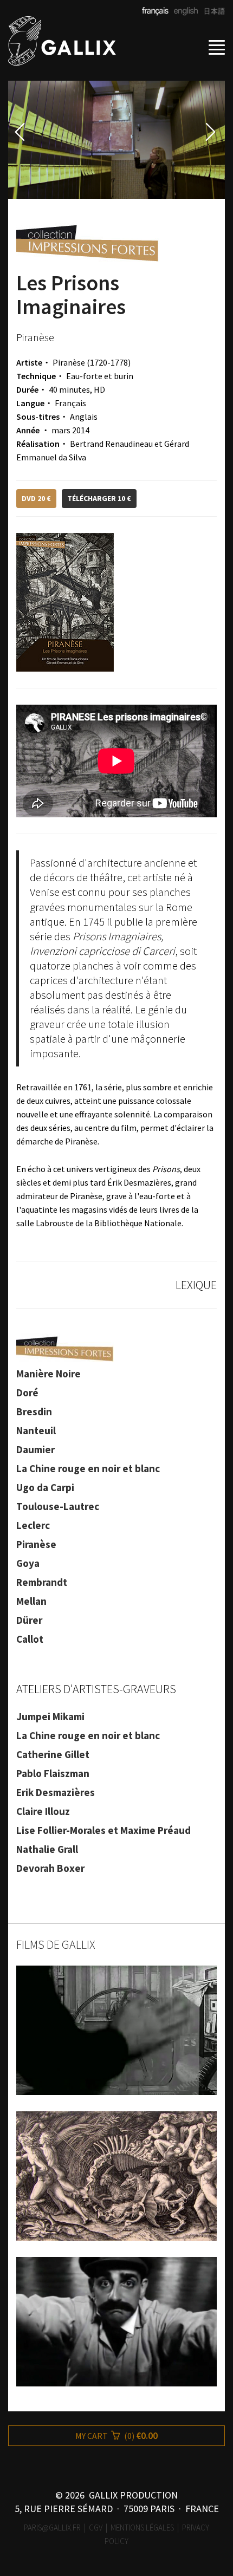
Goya (28, 1563)
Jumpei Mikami (50, 1716)
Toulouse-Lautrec (58, 1506)
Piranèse (36, 1544)
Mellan (31, 1601)
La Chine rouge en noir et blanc (88, 1468)
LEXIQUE (196, 1285)
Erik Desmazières (56, 1792)
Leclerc (33, 1525)
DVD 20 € (36, 498)
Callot (30, 1639)
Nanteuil (36, 1430)
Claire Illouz (43, 1811)
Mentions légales (142, 2528)
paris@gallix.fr (52, 2528)
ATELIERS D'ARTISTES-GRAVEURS (96, 1689)
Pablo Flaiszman (53, 1773)
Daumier (35, 1449)
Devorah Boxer (50, 1868)
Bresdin (34, 1411)
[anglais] (184, 12)
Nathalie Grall (47, 1849)
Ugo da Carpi (45, 1487)
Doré (27, 1393)
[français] (156, 12)
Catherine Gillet (53, 1754)
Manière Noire (48, 1374)
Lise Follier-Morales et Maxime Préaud (103, 1830)
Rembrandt (42, 1582)
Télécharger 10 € (99, 498)
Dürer (29, 1620)
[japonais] (211, 12)
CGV (96, 2528)
